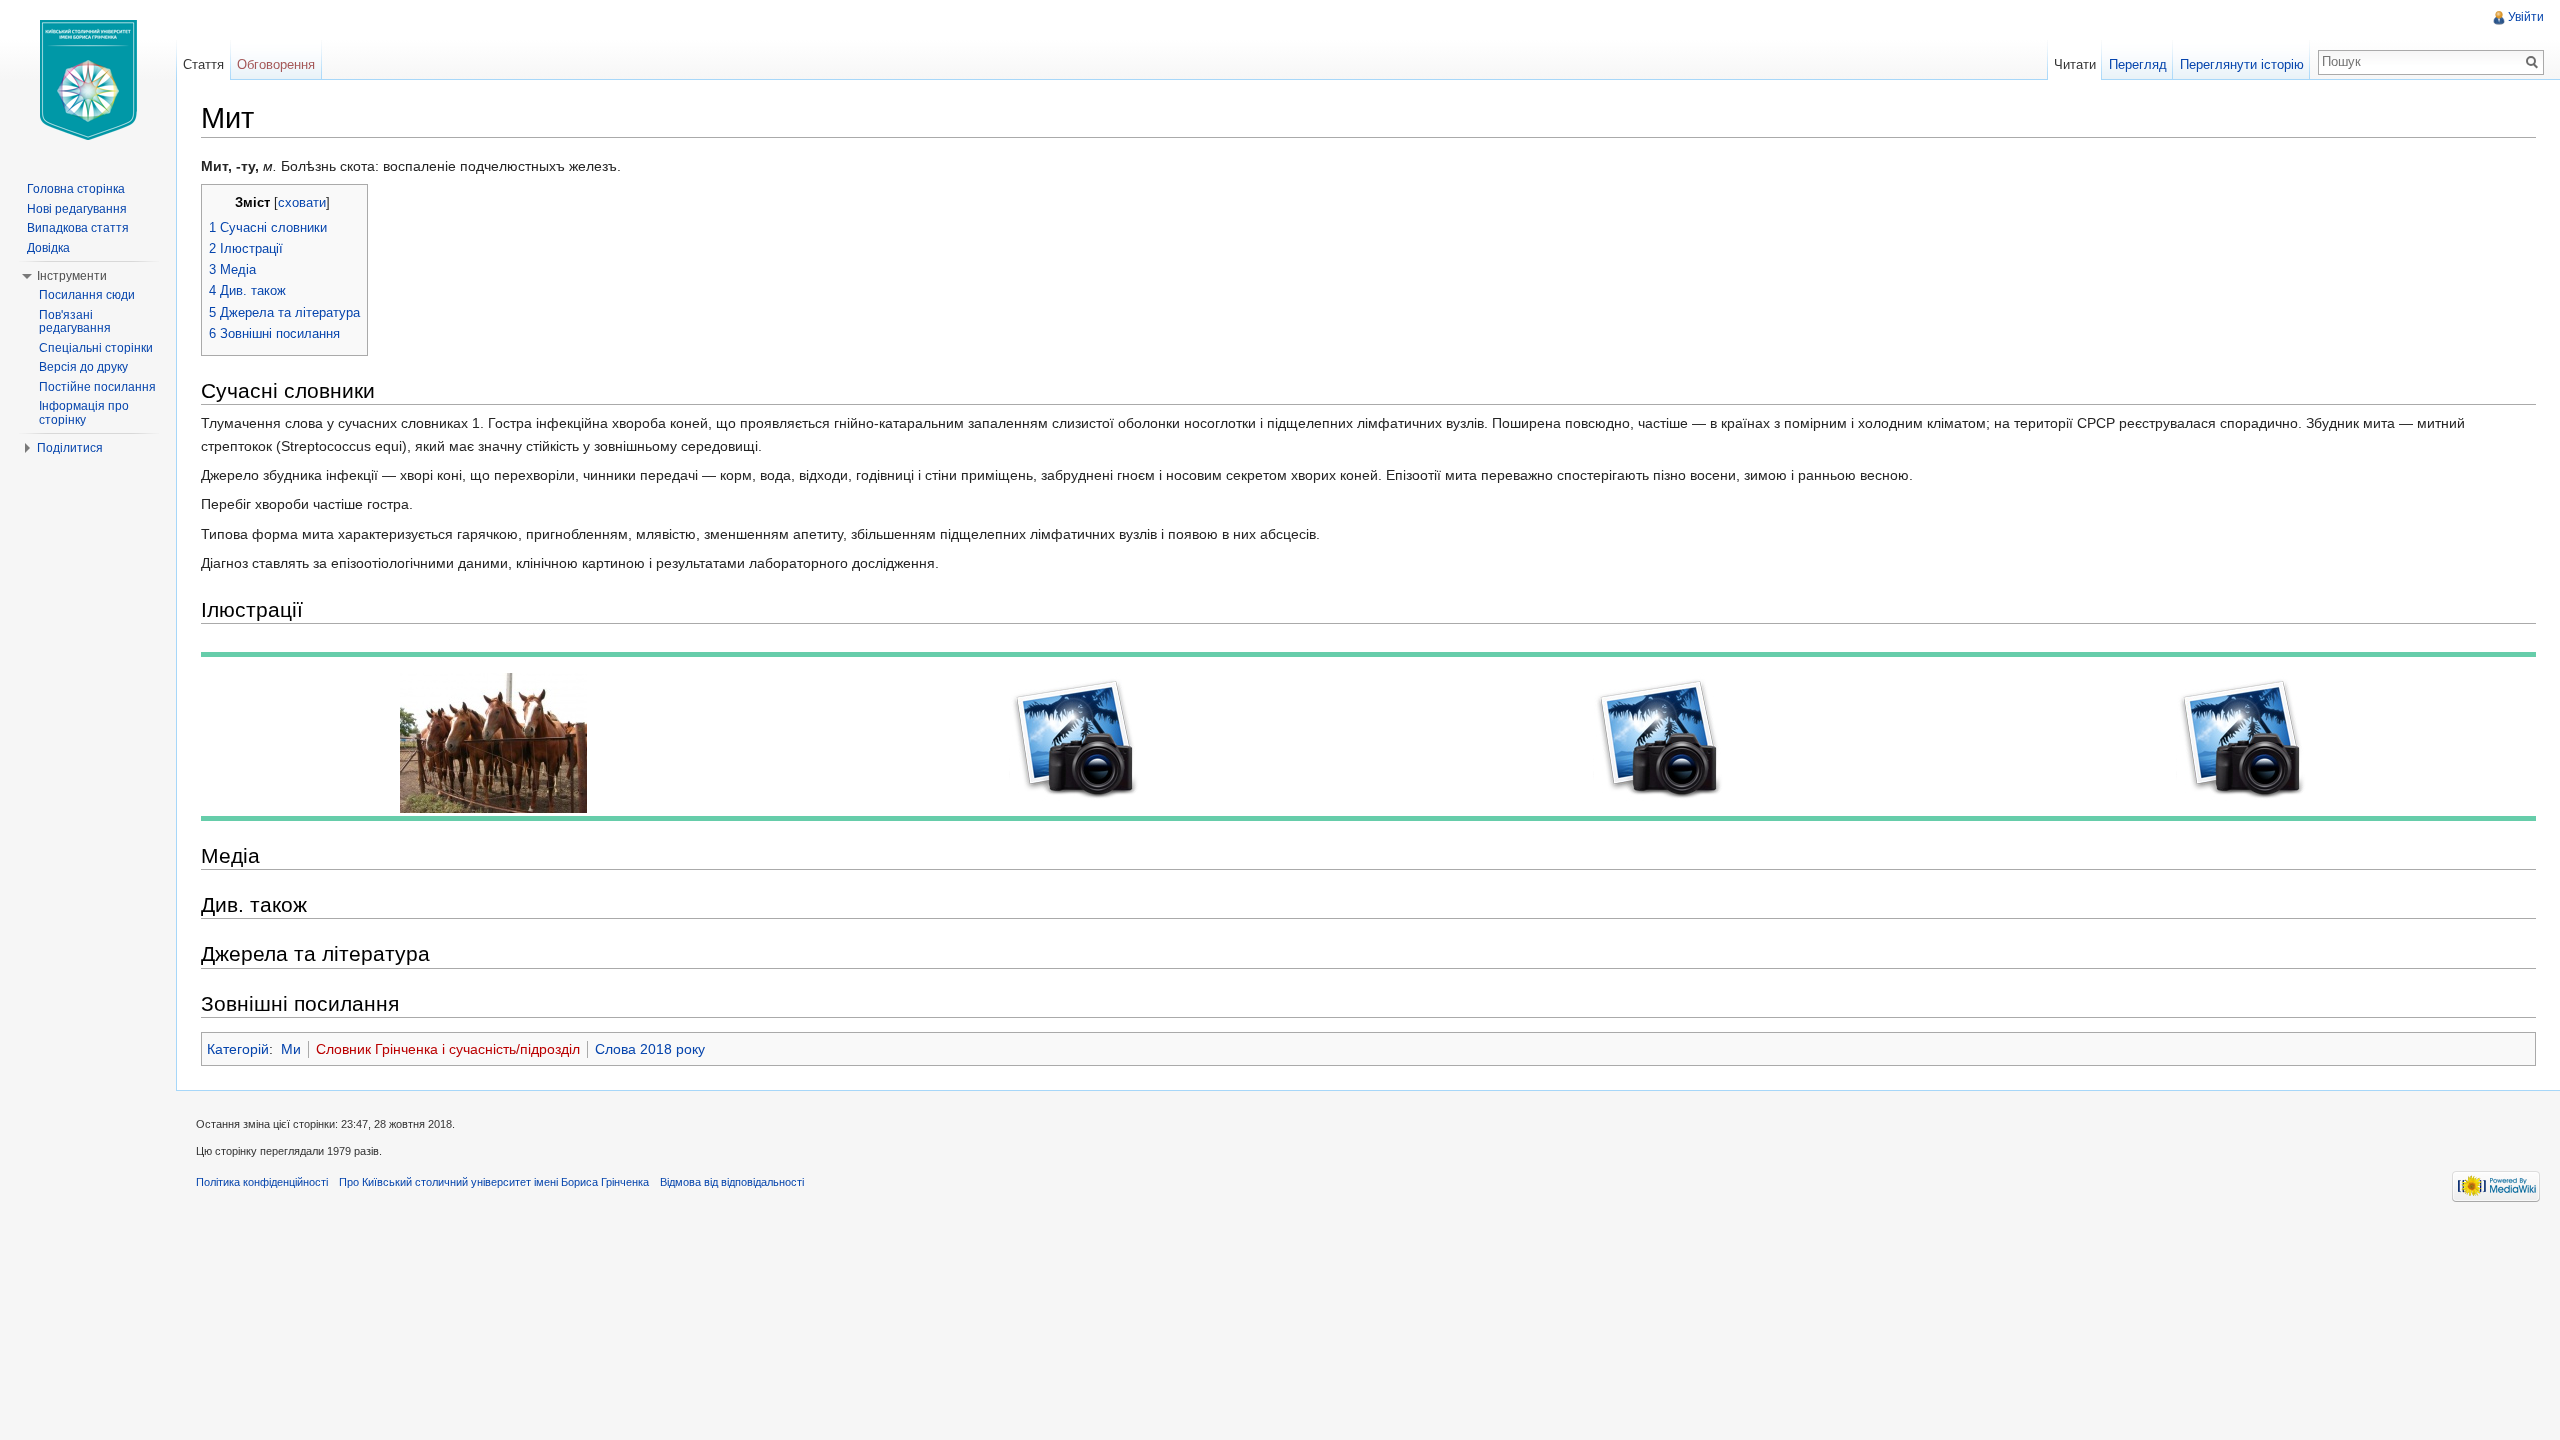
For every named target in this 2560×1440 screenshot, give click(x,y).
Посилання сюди (87, 295)
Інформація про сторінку (84, 413)
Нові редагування (77, 209)
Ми (291, 1049)
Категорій (238, 1049)
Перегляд (2138, 64)
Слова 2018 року (650, 1049)
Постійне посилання (97, 387)
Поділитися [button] (70, 448)
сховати (302, 203)
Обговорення (276, 64)
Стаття (203, 64)
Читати (2075, 64)
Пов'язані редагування (75, 322)
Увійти (2526, 17)
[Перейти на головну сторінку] (88, 80)
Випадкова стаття (78, 228)
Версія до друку (83, 367)
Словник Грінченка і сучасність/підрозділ (448, 1049)
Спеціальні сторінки (96, 348)
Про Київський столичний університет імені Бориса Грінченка (494, 1182)
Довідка (48, 248)
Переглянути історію (2242, 64)
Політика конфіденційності (262, 1182)
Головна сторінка (76, 189)
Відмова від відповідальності (732, 1182)
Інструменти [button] (72, 276)
